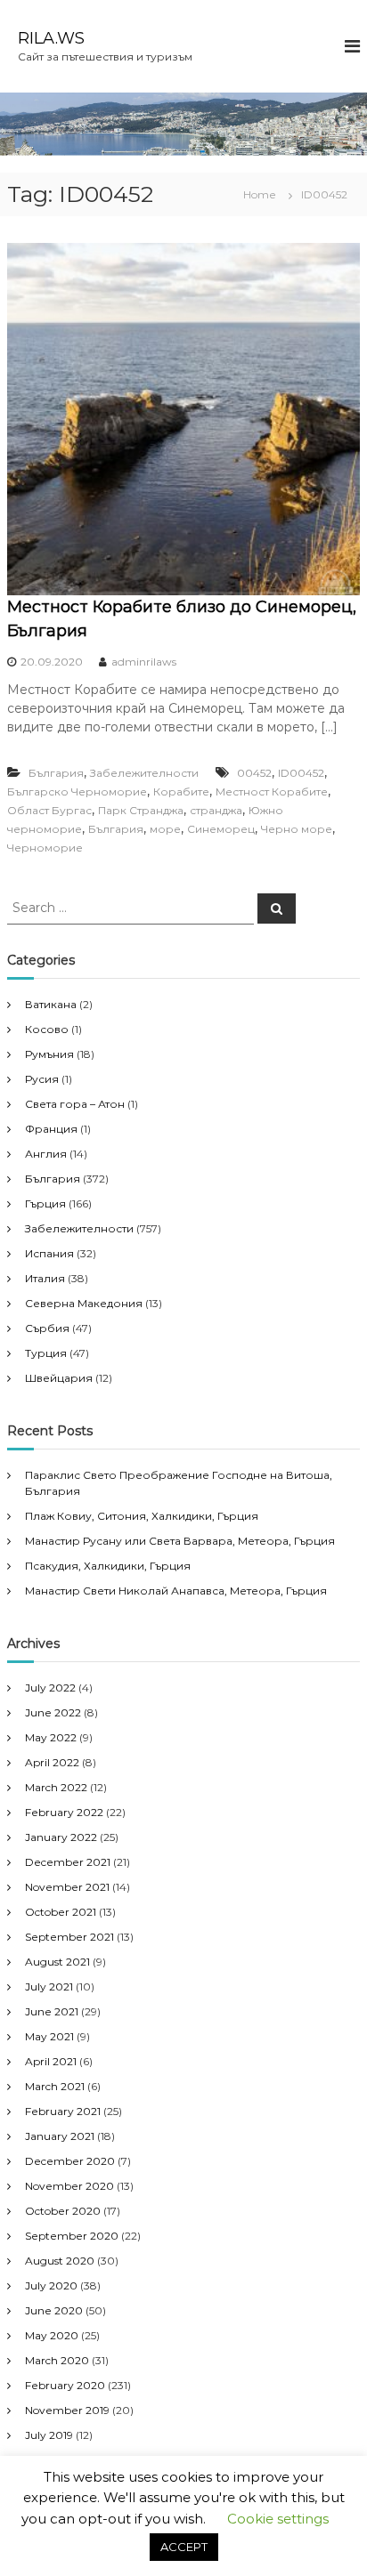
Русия (42, 1079)
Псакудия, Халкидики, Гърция (108, 1566)
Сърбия (47, 1328)
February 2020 (65, 2385)
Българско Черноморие (77, 791)
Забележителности (144, 773)
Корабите (181, 791)
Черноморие (45, 848)
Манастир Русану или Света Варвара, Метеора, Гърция (180, 1541)
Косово (47, 1029)
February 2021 (63, 2111)
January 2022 (61, 1837)
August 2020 (60, 2261)
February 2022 (64, 1812)
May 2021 (49, 2036)
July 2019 (49, 2435)
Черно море (297, 829)
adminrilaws (144, 662)
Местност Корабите (272, 791)
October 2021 (61, 1912)
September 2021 (69, 1937)
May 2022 (51, 1737)
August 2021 (57, 1962)
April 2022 (52, 1762)
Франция (51, 1129)
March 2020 (57, 2360)
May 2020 (52, 2335)
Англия (46, 1154)
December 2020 (70, 2161)
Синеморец (221, 829)
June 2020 (54, 2310)
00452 (254, 773)
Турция (46, 1353)
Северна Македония (84, 1303)
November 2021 (67, 1887)
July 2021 (49, 1987)
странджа (216, 810)
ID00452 (301, 773)
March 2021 (55, 2086)
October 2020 (63, 2211)
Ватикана (51, 1004)
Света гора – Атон (75, 1104)
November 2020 (69, 2186)
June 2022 (53, 1712)
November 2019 (67, 2410)
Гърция (45, 1203)
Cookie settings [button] (278, 2519)
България (56, 773)
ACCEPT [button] (184, 2547)
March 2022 (56, 1787)
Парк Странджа (141, 810)
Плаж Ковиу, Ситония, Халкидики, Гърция (142, 1516)
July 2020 (51, 2285)
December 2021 (68, 1862)
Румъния (49, 1054)
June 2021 (52, 2011)
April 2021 (51, 2061)
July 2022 (50, 1688)
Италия (45, 1278)
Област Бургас (49, 810)
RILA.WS (51, 38)
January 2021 (60, 2136)
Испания (49, 1253)
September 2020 (72, 2236)
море (165, 829)
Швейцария (59, 1378)
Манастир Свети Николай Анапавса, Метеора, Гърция (176, 1591)
